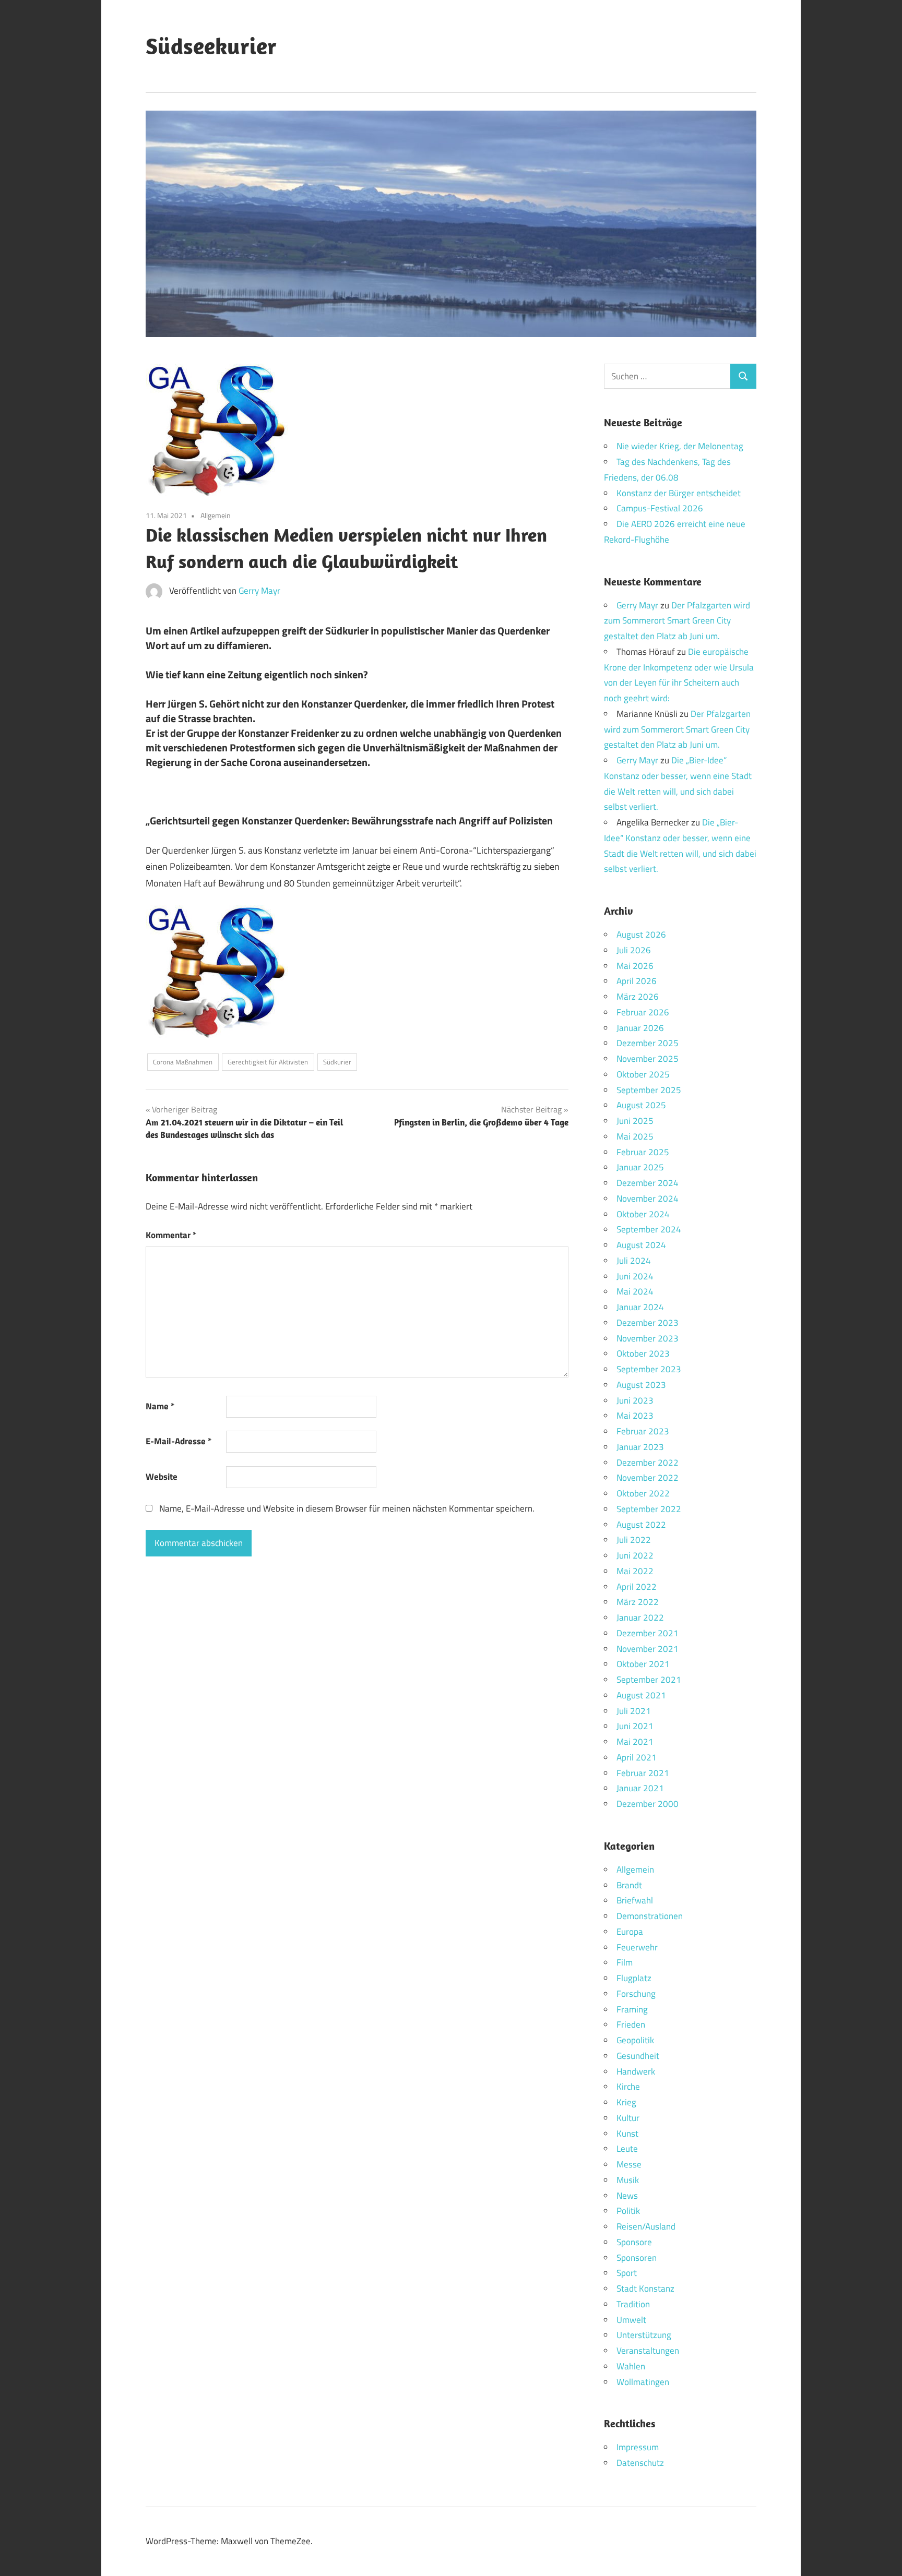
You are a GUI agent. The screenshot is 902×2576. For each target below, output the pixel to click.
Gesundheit (638, 2056)
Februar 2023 (643, 1431)
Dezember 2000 (648, 1804)
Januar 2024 (640, 1307)
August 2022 (641, 1525)
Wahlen (631, 2366)
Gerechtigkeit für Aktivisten (268, 1062)
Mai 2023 (635, 1416)
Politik (628, 2211)
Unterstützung (644, 2335)
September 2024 (649, 1229)
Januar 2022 (640, 1618)
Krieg (626, 2102)
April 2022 (637, 1587)
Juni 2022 (635, 1555)
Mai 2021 (635, 1742)
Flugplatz (634, 1978)
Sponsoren (637, 2258)
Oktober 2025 (643, 1074)
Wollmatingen (643, 2382)
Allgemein (216, 515)
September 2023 (649, 1369)
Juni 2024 (635, 1276)
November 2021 (648, 1649)
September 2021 (649, 1680)
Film (625, 1962)
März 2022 (638, 1602)
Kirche (628, 2087)
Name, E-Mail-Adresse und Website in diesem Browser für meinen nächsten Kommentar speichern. (347, 1508)
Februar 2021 (643, 1773)
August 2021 (641, 1695)
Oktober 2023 (643, 1353)
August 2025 (641, 1105)
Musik (628, 2180)
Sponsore (634, 2242)
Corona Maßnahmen (183, 1062)
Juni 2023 (635, 1400)
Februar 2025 (643, 1152)
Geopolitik (635, 2040)
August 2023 (641, 1385)
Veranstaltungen (648, 2351)
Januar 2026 (640, 1028)
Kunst (627, 2134)
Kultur (628, 2118)
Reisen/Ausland (646, 2226)
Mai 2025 (635, 1136)
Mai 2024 (635, 1291)
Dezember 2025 (648, 1043)
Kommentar (171, 1235)
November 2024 (648, 1199)
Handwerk (636, 2071)
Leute (627, 2149)
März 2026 (638, 997)
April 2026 (637, 981)
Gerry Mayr (259, 591)
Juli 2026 (634, 950)
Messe (629, 2164)
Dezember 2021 (648, 1633)
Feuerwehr (637, 1947)
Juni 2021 (635, 1726)
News (627, 2196)
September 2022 (649, 1509)
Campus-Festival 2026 (660, 508)
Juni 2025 (635, 1121)
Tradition (633, 2304)
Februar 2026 (643, 1012)
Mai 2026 (635, 966)
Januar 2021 (640, 1788)
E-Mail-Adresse (179, 1441)
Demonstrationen (650, 1916)
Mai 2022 (635, 1571)
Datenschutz (640, 2463)
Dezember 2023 (648, 1323)
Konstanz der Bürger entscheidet (679, 493)
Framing (632, 2009)
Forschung (636, 1994)
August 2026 (641, 934)
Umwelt (631, 2320)
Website (162, 1477)
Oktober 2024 (643, 1214)
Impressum (638, 2447)
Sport (627, 2273)
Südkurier (337, 1062)
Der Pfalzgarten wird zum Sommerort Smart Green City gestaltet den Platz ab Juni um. (677, 621)
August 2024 (641, 1245)
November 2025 (648, 1059)
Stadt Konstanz (645, 2289)
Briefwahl (635, 1900)
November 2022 (648, 1478)
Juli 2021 (634, 1711)
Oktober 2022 (643, 1493)
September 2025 (649, 1090)
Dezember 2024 (648, 1183)
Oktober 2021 (643, 1664)
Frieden (631, 2024)
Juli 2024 (634, 1261)
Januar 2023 (640, 1447)
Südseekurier (211, 46)
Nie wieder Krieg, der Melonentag (680, 446)
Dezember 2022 (648, 1463)
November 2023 (648, 1338)
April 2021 (637, 1757)
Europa (630, 1932)
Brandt (629, 1885)
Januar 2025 (640, 1167)
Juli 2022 (634, 1540)
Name (160, 1406)
